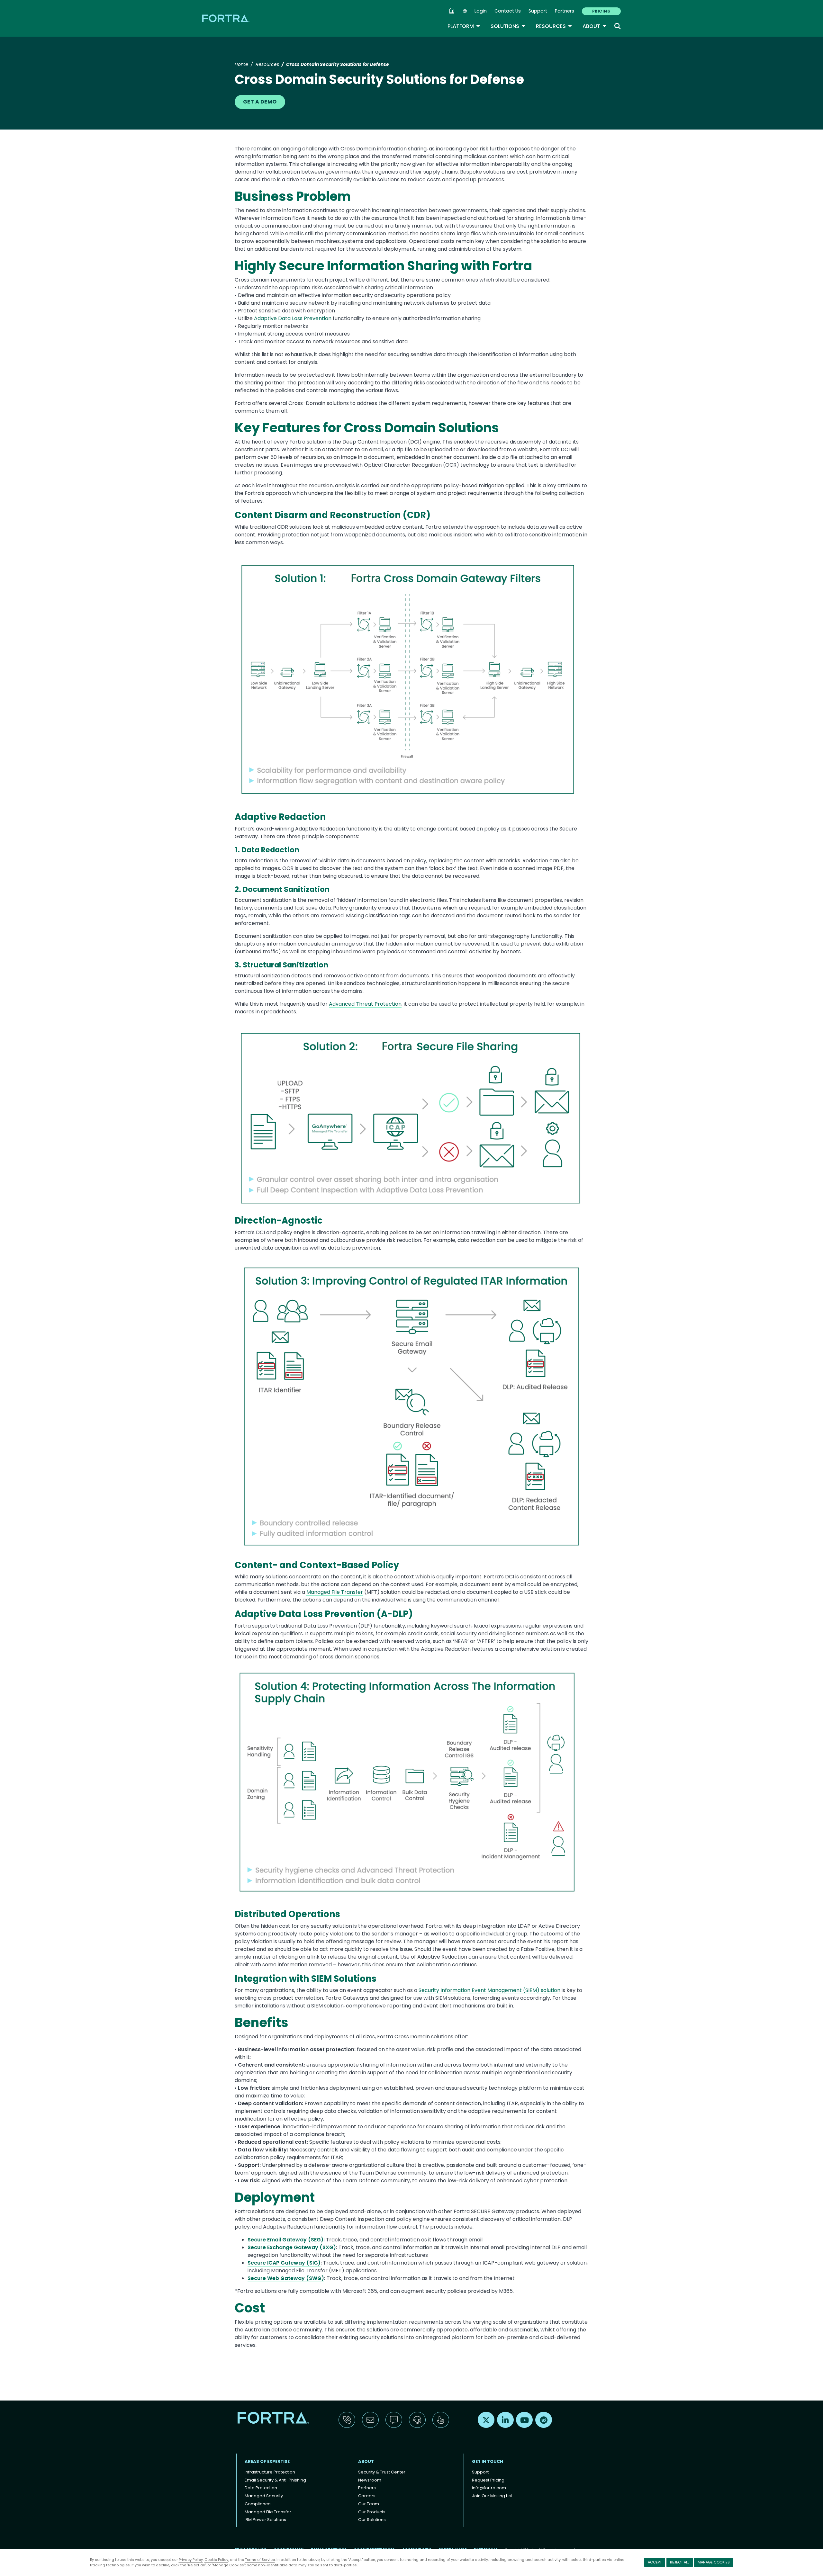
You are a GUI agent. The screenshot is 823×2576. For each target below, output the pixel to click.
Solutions (508, 26)
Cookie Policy (216, 2560)
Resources (554, 26)
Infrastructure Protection (270, 2472)
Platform (464, 26)
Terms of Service (260, 2560)
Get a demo (260, 102)
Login (481, 11)
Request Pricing (488, 2480)
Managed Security (264, 2496)
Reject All (680, 2562)
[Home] (226, 18)
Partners (565, 11)
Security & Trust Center (382, 2472)
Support (538, 11)
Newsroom (370, 2480)
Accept (655, 2562)
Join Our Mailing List (492, 2496)
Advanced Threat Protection (365, 1004)
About (595, 26)
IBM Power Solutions (265, 2520)
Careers (367, 2496)
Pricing (601, 11)
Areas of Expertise (267, 2461)
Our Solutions (372, 2520)
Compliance (258, 2504)
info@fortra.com (489, 2488)
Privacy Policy (191, 2560)
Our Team (369, 2504)
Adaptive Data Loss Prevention (293, 318)
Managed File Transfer (335, 1592)
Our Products (372, 2512)
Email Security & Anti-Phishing (275, 2480)
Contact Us (508, 11)
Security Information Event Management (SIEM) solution (489, 1990)
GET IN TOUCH (488, 2461)
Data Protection (261, 2488)
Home (241, 64)
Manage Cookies (714, 2562)
